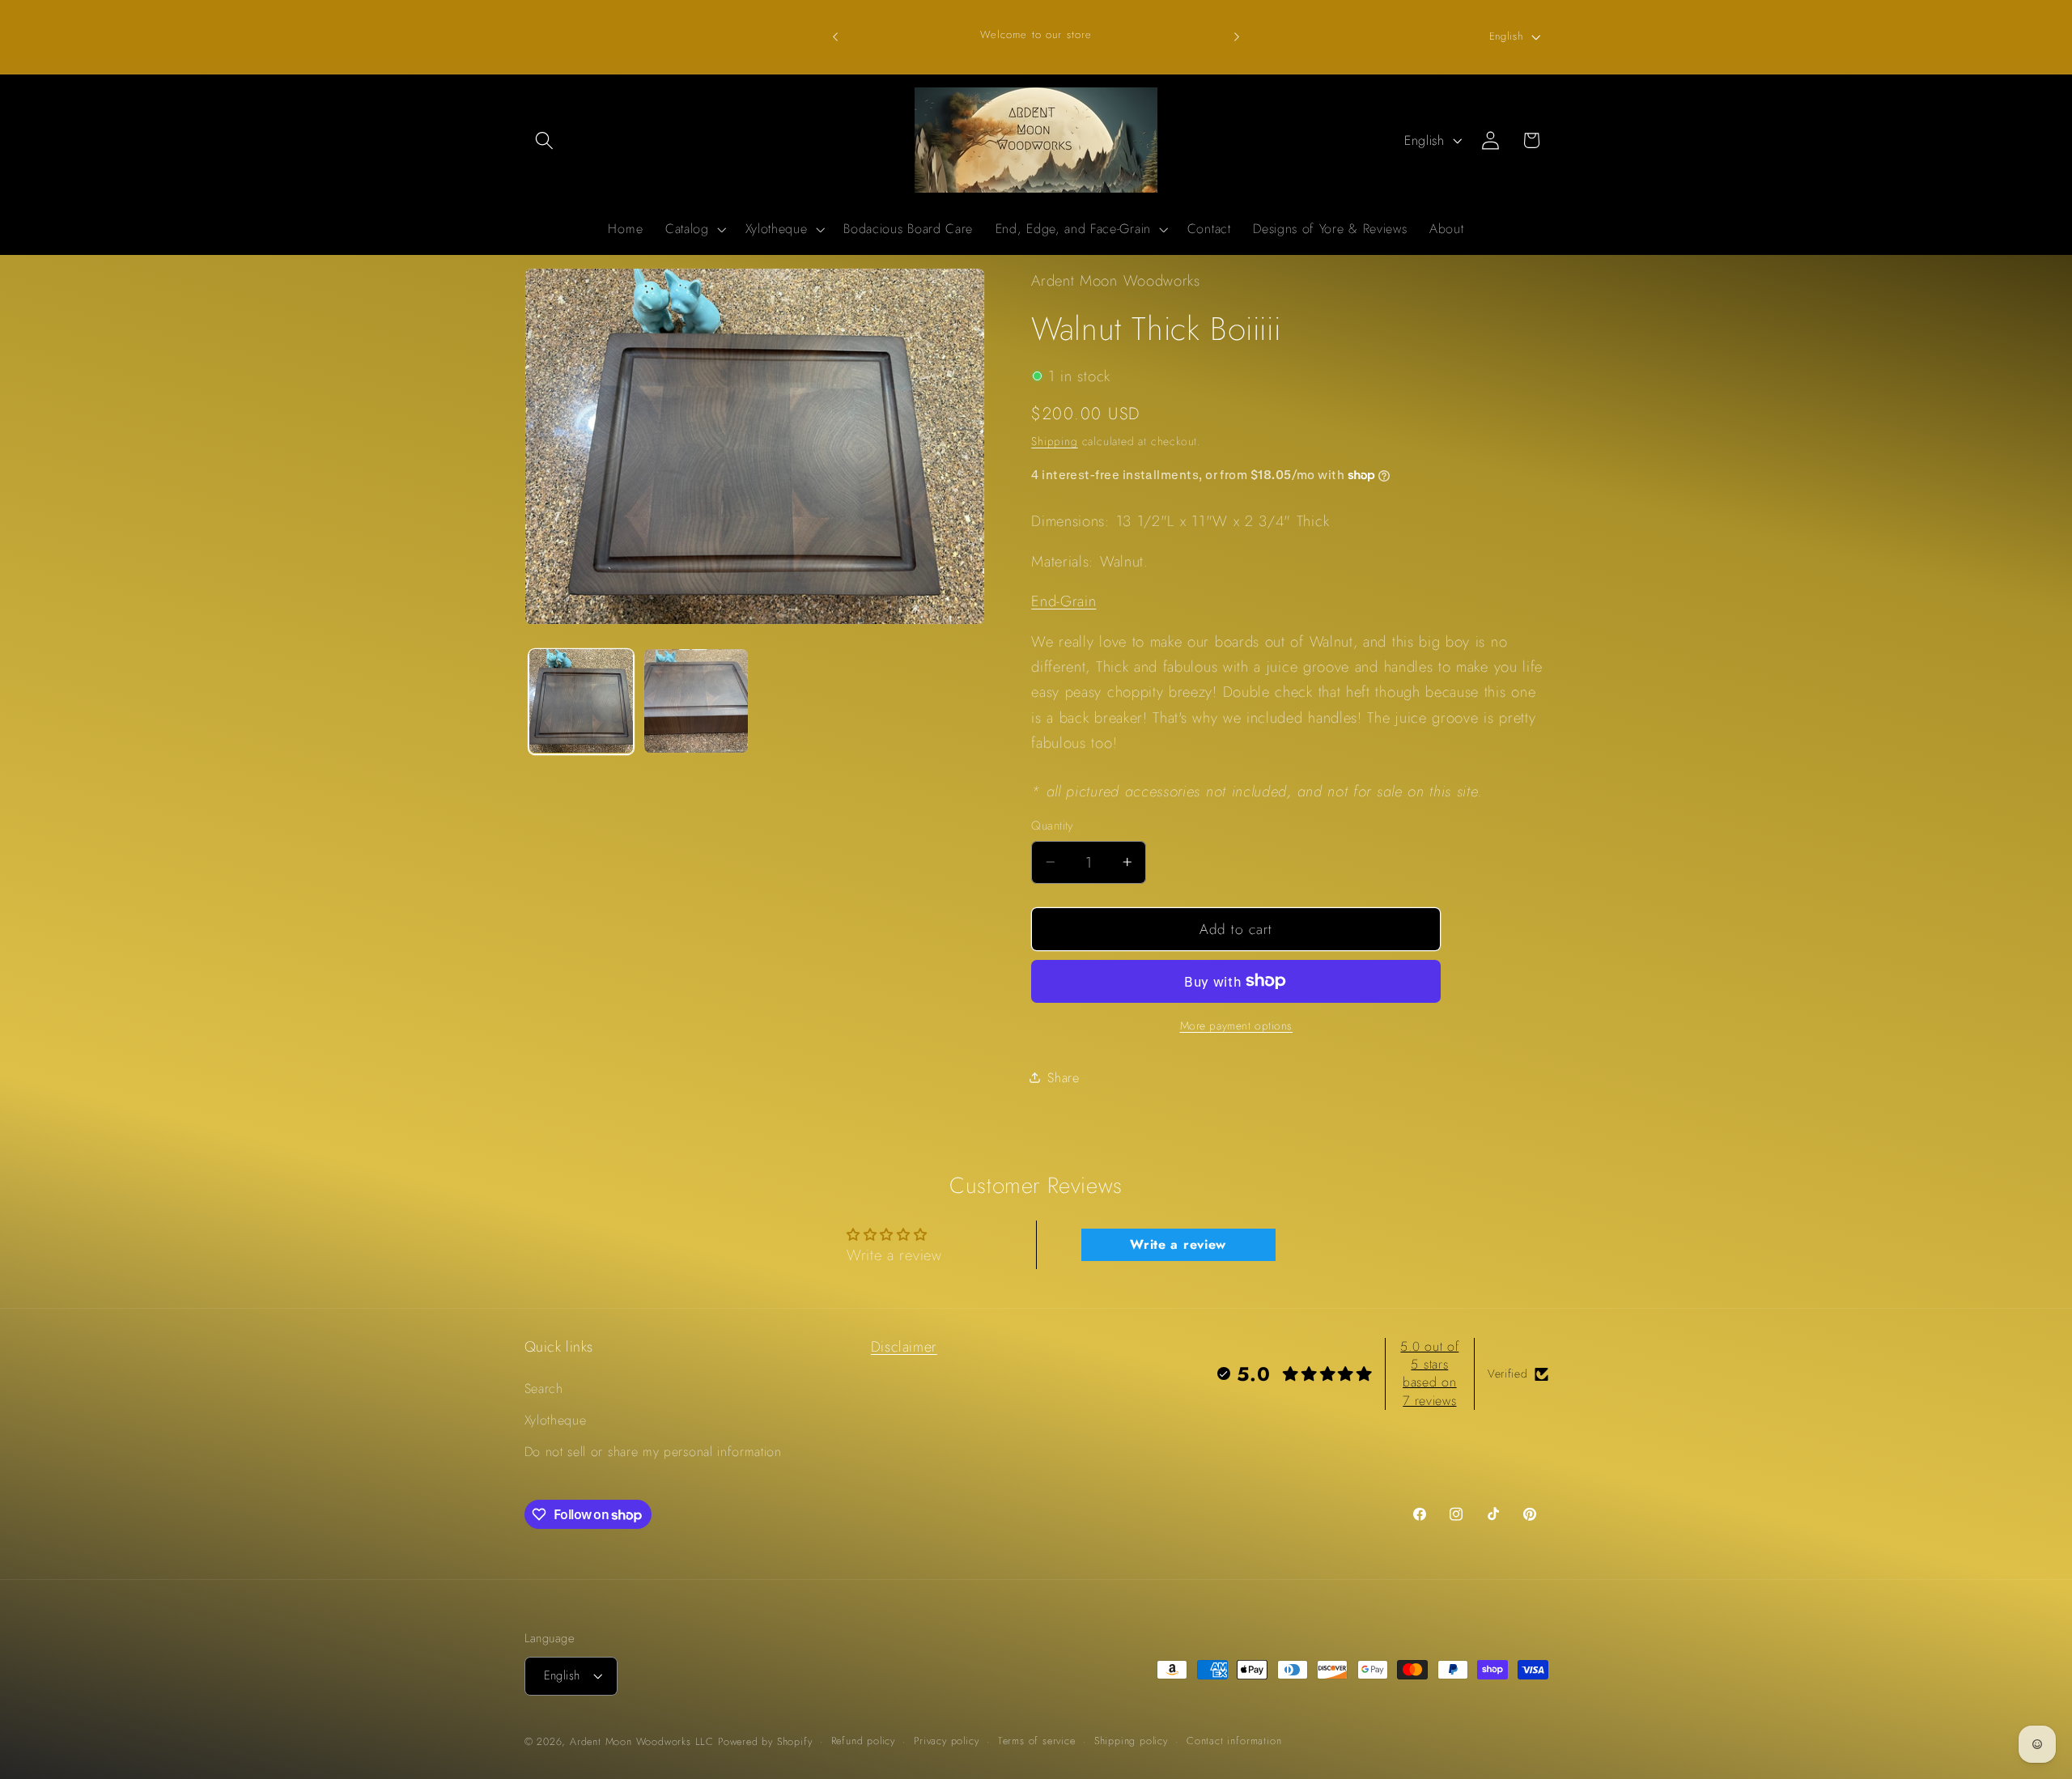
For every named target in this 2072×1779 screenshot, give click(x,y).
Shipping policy (1131, 1741)
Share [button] (1063, 1077)
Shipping (1054, 441)
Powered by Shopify (765, 1741)
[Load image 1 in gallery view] (581, 701)
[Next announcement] (1237, 36)
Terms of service (1037, 1741)
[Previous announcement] (835, 36)
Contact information (1234, 1741)
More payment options (1237, 1025)
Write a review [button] (1178, 1244)
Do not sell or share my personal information (653, 1452)
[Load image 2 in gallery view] (696, 701)
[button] (545, 140)
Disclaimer (904, 1347)
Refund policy (863, 1741)
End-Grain (1064, 601)
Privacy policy (946, 1741)
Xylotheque (556, 1421)
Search (544, 1389)
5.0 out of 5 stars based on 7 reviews (1429, 1374)
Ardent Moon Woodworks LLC (642, 1741)
